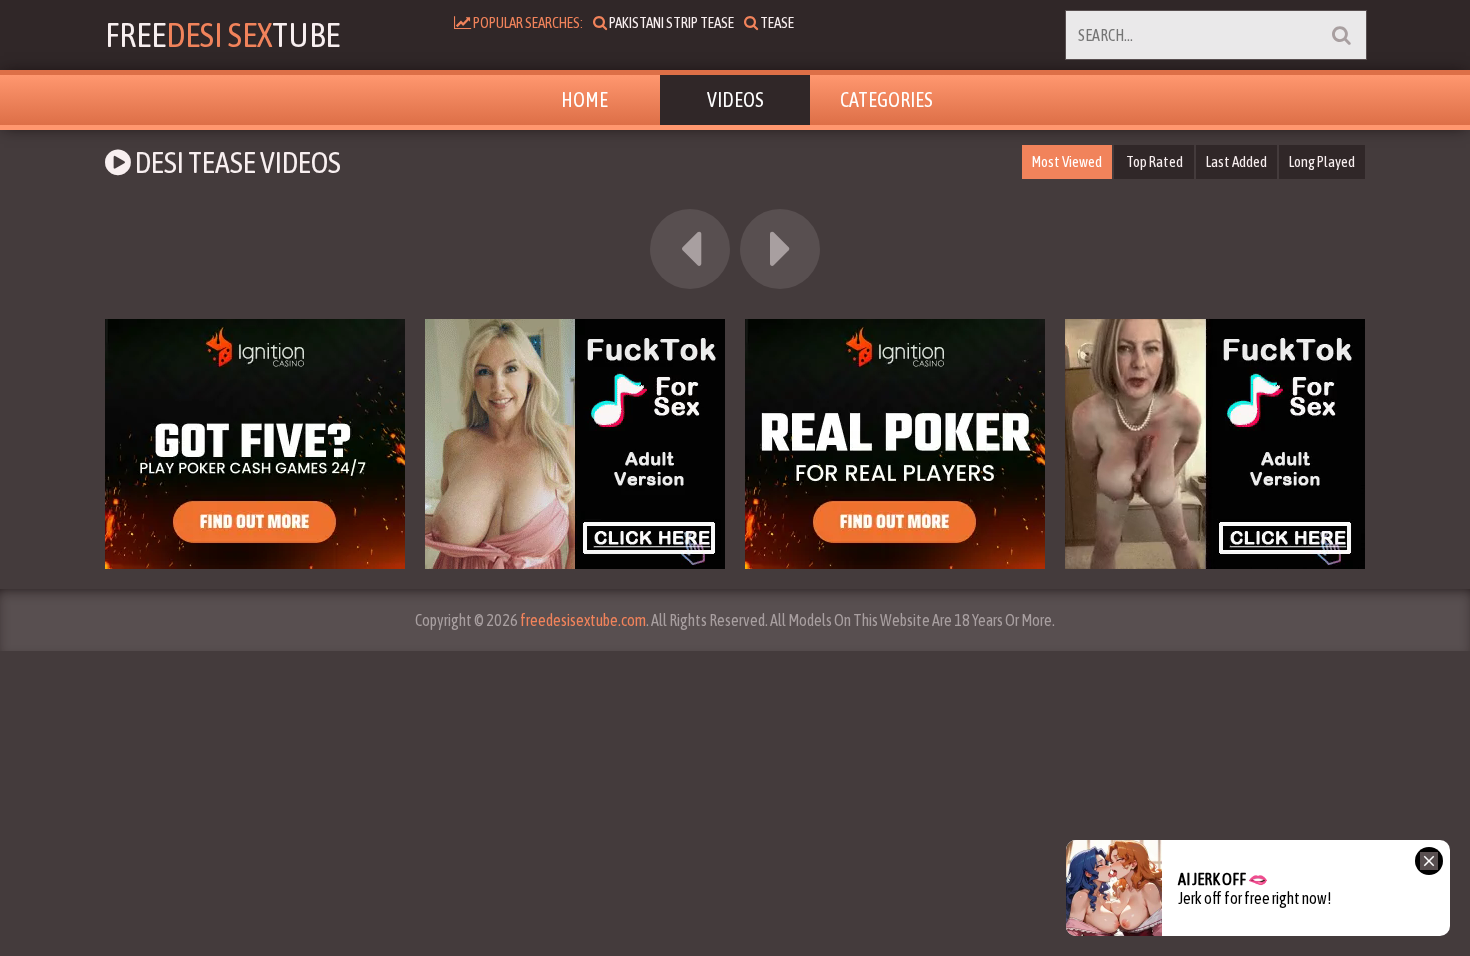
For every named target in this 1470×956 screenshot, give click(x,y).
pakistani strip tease (670, 22)
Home (584, 99)
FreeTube (222, 34)
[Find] (1341, 35)
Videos (735, 99)
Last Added (1236, 161)
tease (776, 22)
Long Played (1322, 161)
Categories (886, 99)
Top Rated (1154, 161)
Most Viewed (1067, 161)
